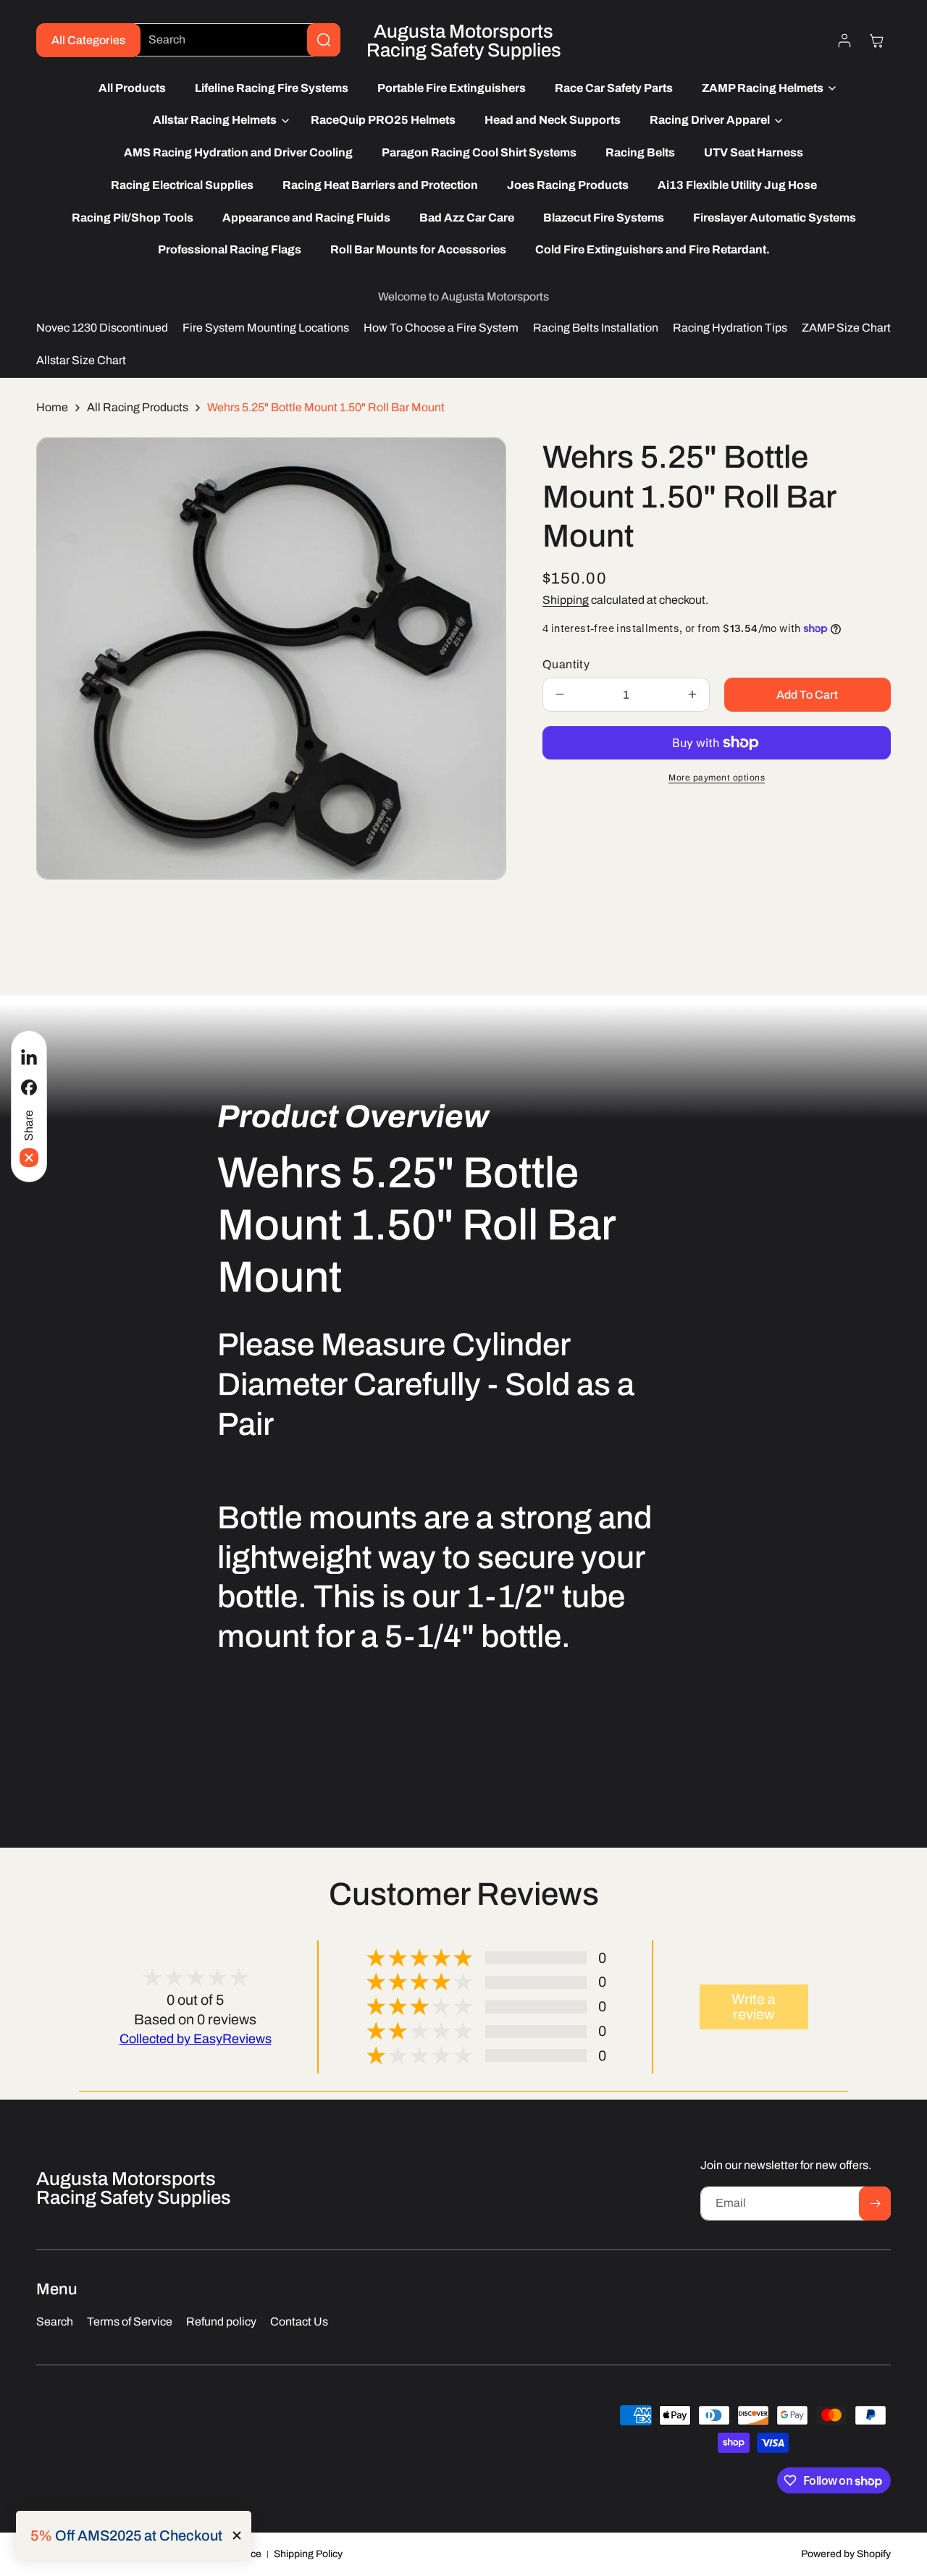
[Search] (324, 40)
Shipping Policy (308, 2554)
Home (52, 407)
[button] (765, 89)
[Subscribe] (875, 2204)
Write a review (754, 2007)
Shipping (566, 600)
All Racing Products (138, 407)
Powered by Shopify (846, 2554)
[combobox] (233, 40)
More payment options (717, 778)
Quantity (566, 664)
